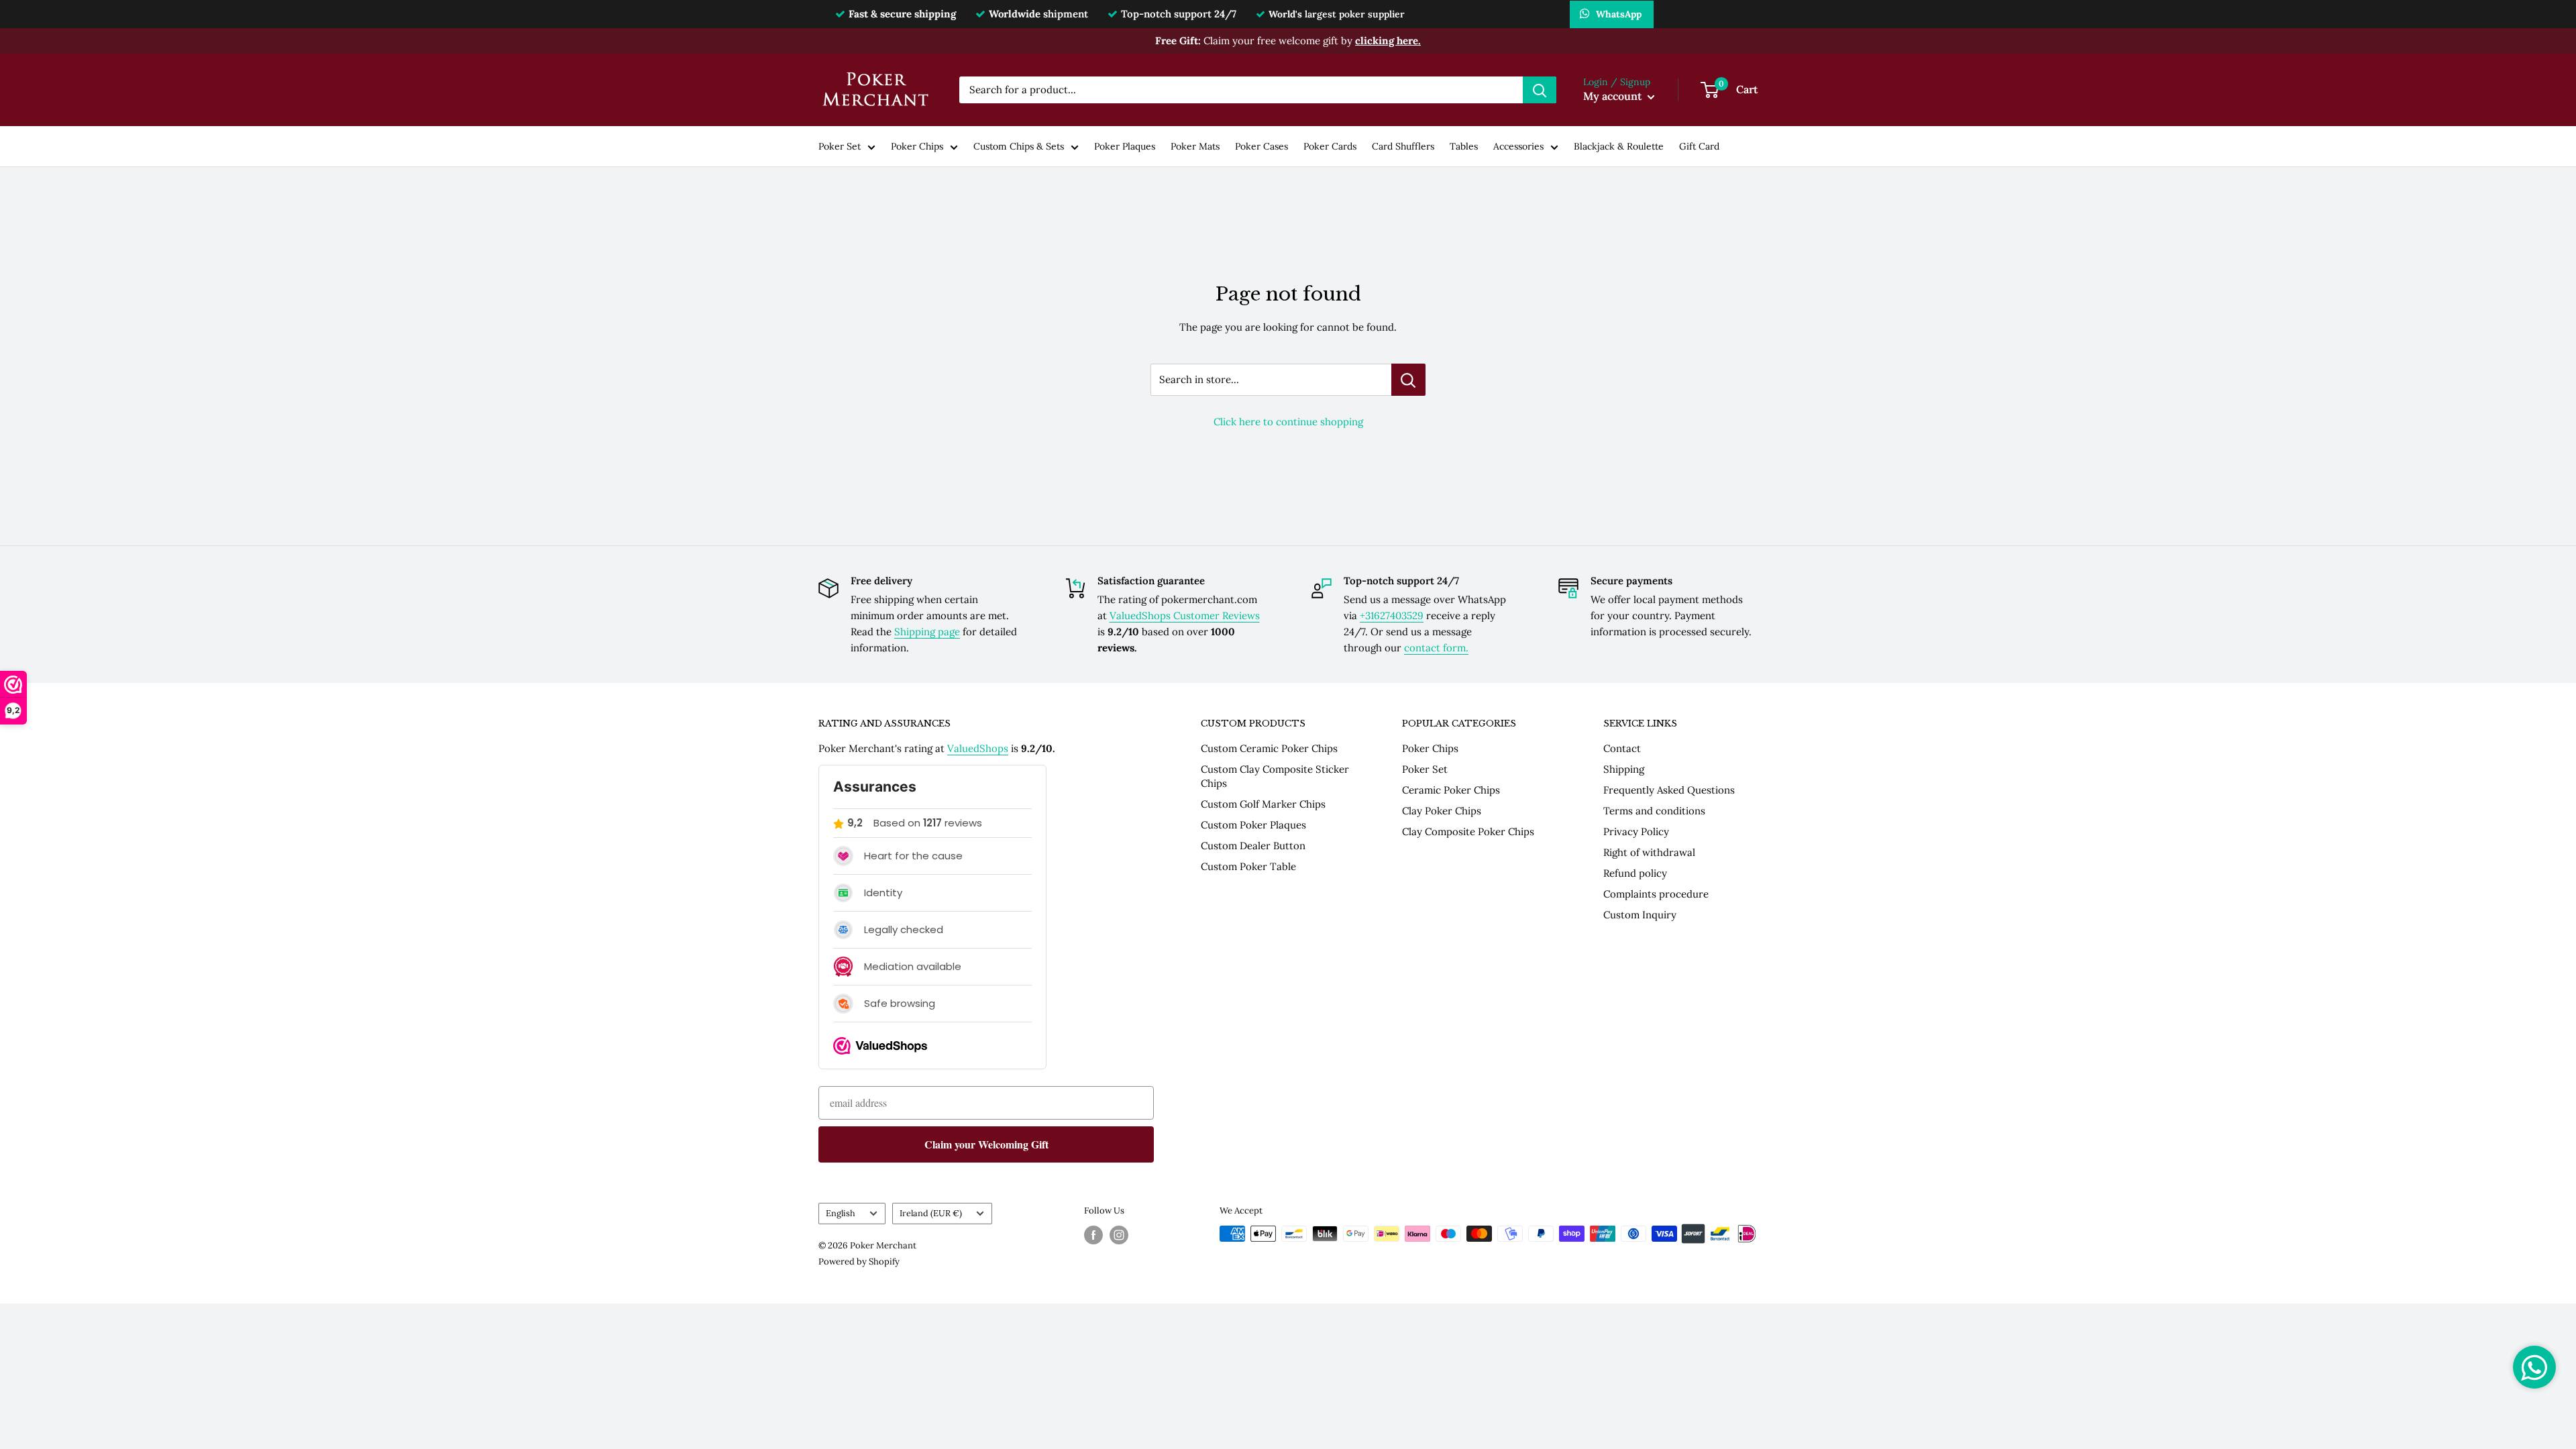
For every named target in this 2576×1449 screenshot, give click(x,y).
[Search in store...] (1408, 380)
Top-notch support (1179, 14)
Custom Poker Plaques (1253, 825)
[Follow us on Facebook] (1093, 1235)
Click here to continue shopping (1288, 422)
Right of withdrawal (1649, 852)
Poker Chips (917, 146)
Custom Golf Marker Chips (1263, 804)
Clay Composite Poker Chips (1468, 831)
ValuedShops (978, 748)
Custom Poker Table (1248, 866)
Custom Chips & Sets (1019, 146)
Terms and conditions (1654, 811)
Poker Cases (1262, 146)
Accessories (1518, 146)
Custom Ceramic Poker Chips (1269, 748)
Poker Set (840, 146)
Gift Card (1699, 146)
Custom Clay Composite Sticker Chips (1275, 776)
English (841, 1213)
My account (1614, 96)
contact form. (1436, 648)
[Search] (1540, 90)
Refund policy (1635, 873)
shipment (1038, 14)
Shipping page (927, 632)
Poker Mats (1195, 146)
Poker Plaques (1125, 146)
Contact (1622, 748)
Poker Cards (1330, 146)
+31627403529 (1392, 615)
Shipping (1624, 769)
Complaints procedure (1656, 894)
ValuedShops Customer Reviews (1185, 615)
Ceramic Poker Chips (1451, 790)
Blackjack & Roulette (1619, 146)
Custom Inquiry (1640, 915)
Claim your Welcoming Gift (986, 1144)
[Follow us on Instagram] (1119, 1235)
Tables (1464, 146)
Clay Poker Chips (1442, 811)
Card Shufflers (1403, 146)
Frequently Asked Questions (1669, 790)
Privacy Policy (1636, 831)
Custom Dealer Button (1253, 846)
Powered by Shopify (859, 1262)
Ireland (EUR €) (931, 1213)
